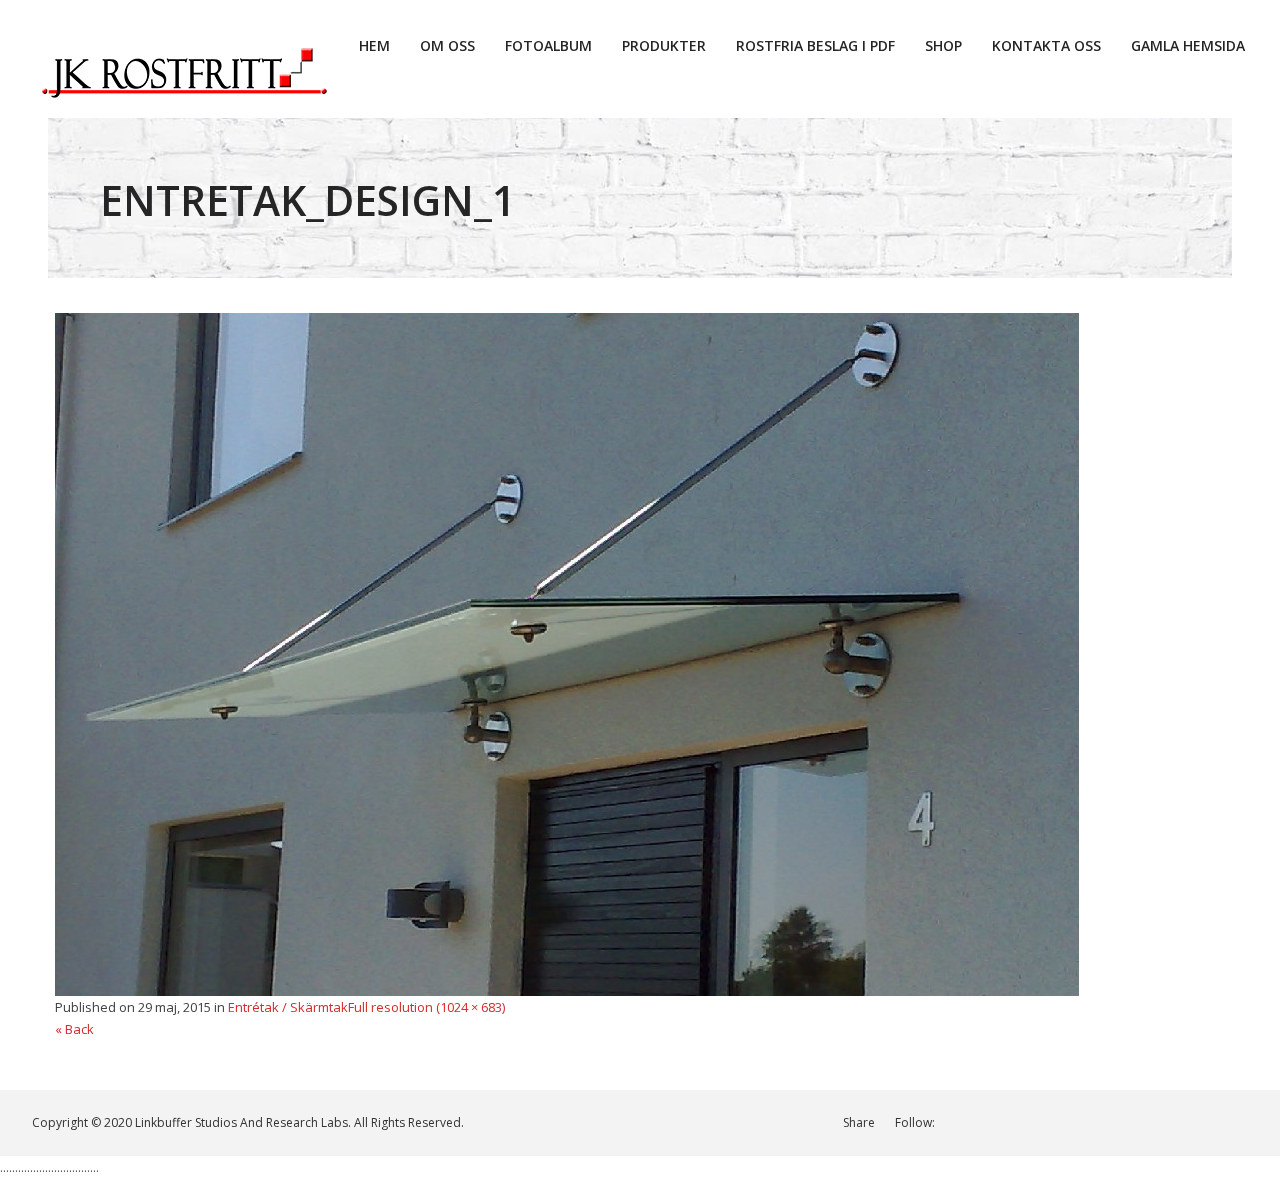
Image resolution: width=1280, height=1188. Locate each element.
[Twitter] (1024, 1122)
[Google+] (1117, 1122)
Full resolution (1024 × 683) (426, 1007)
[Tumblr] (1210, 1122)
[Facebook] (993, 1122)
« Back (74, 1029)
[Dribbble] (1086, 1122)
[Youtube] (1148, 1122)
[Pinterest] (1179, 1122)
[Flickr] (1241, 1122)
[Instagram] (1055, 1122)
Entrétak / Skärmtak (288, 1007)
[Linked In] (962, 1122)
